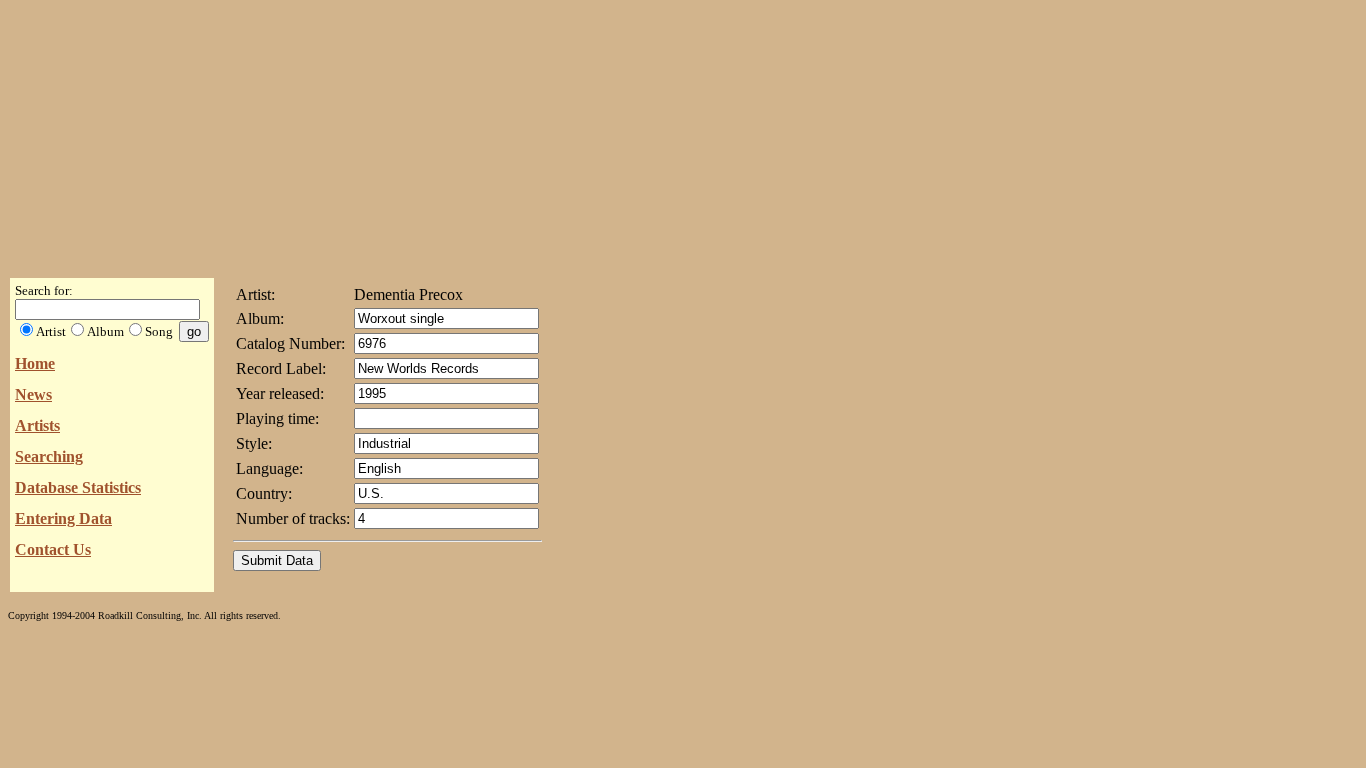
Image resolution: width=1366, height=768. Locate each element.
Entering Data (63, 518)
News (33, 394)
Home (35, 363)
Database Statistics (78, 487)
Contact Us (53, 549)
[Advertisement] (683, 133)
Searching (49, 456)
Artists (37, 425)
